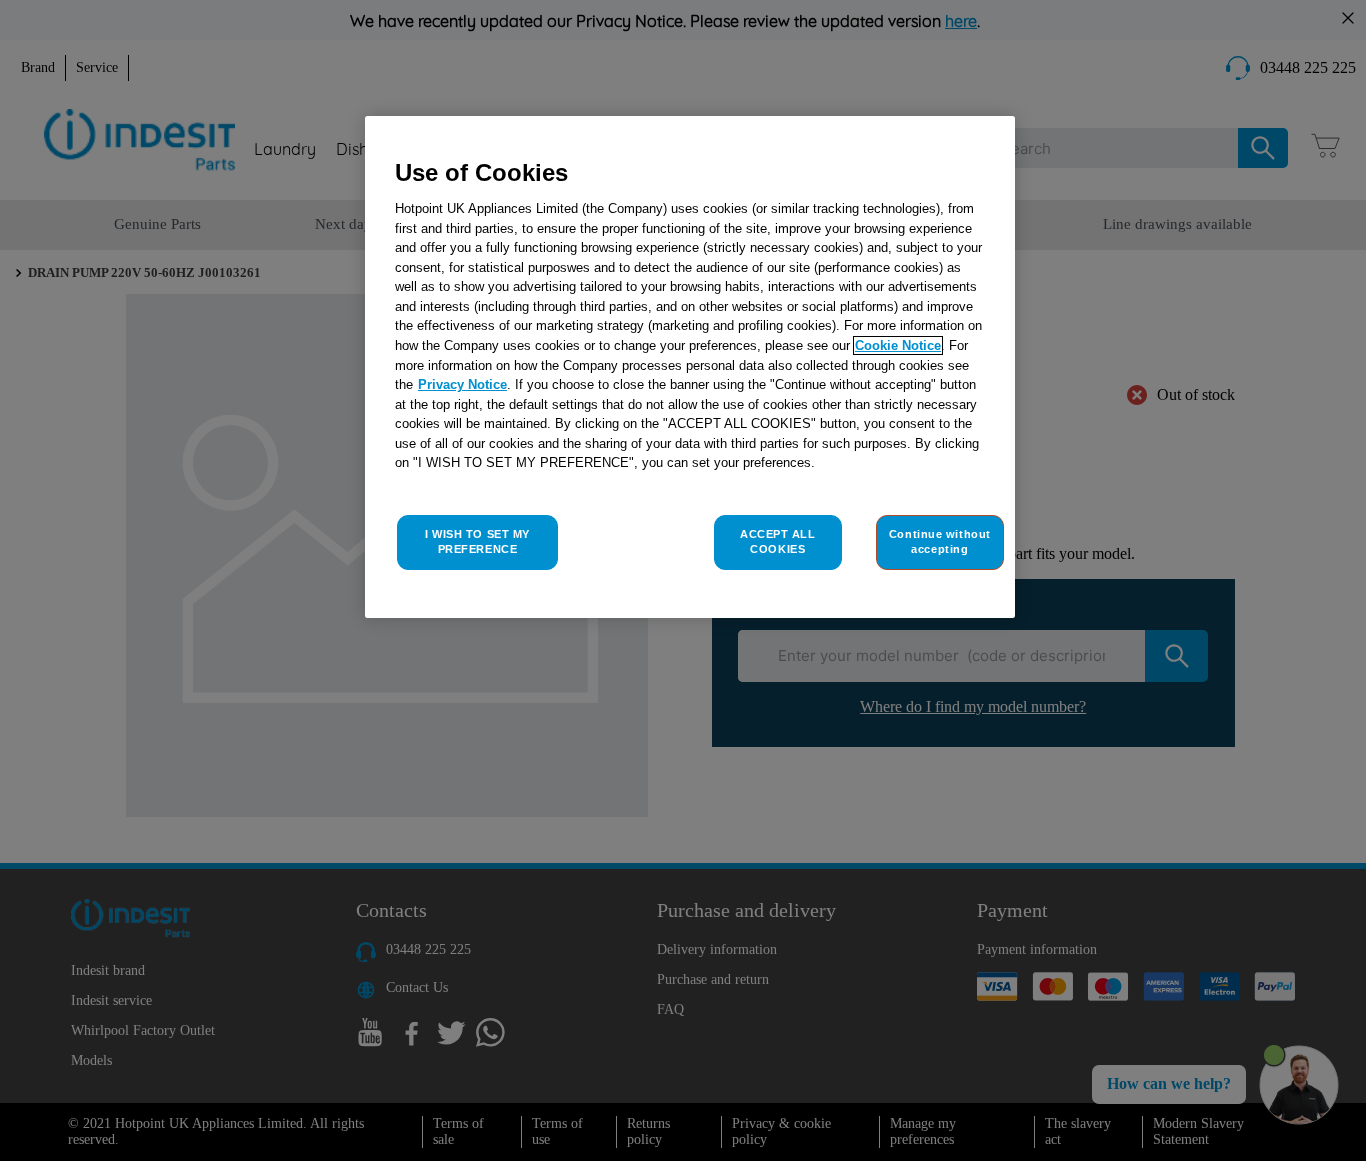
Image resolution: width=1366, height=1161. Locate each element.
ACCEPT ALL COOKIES (778, 542)
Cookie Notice (898, 345)
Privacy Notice (462, 384)
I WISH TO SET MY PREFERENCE (477, 542)
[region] (690, 367)
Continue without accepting (940, 542)
